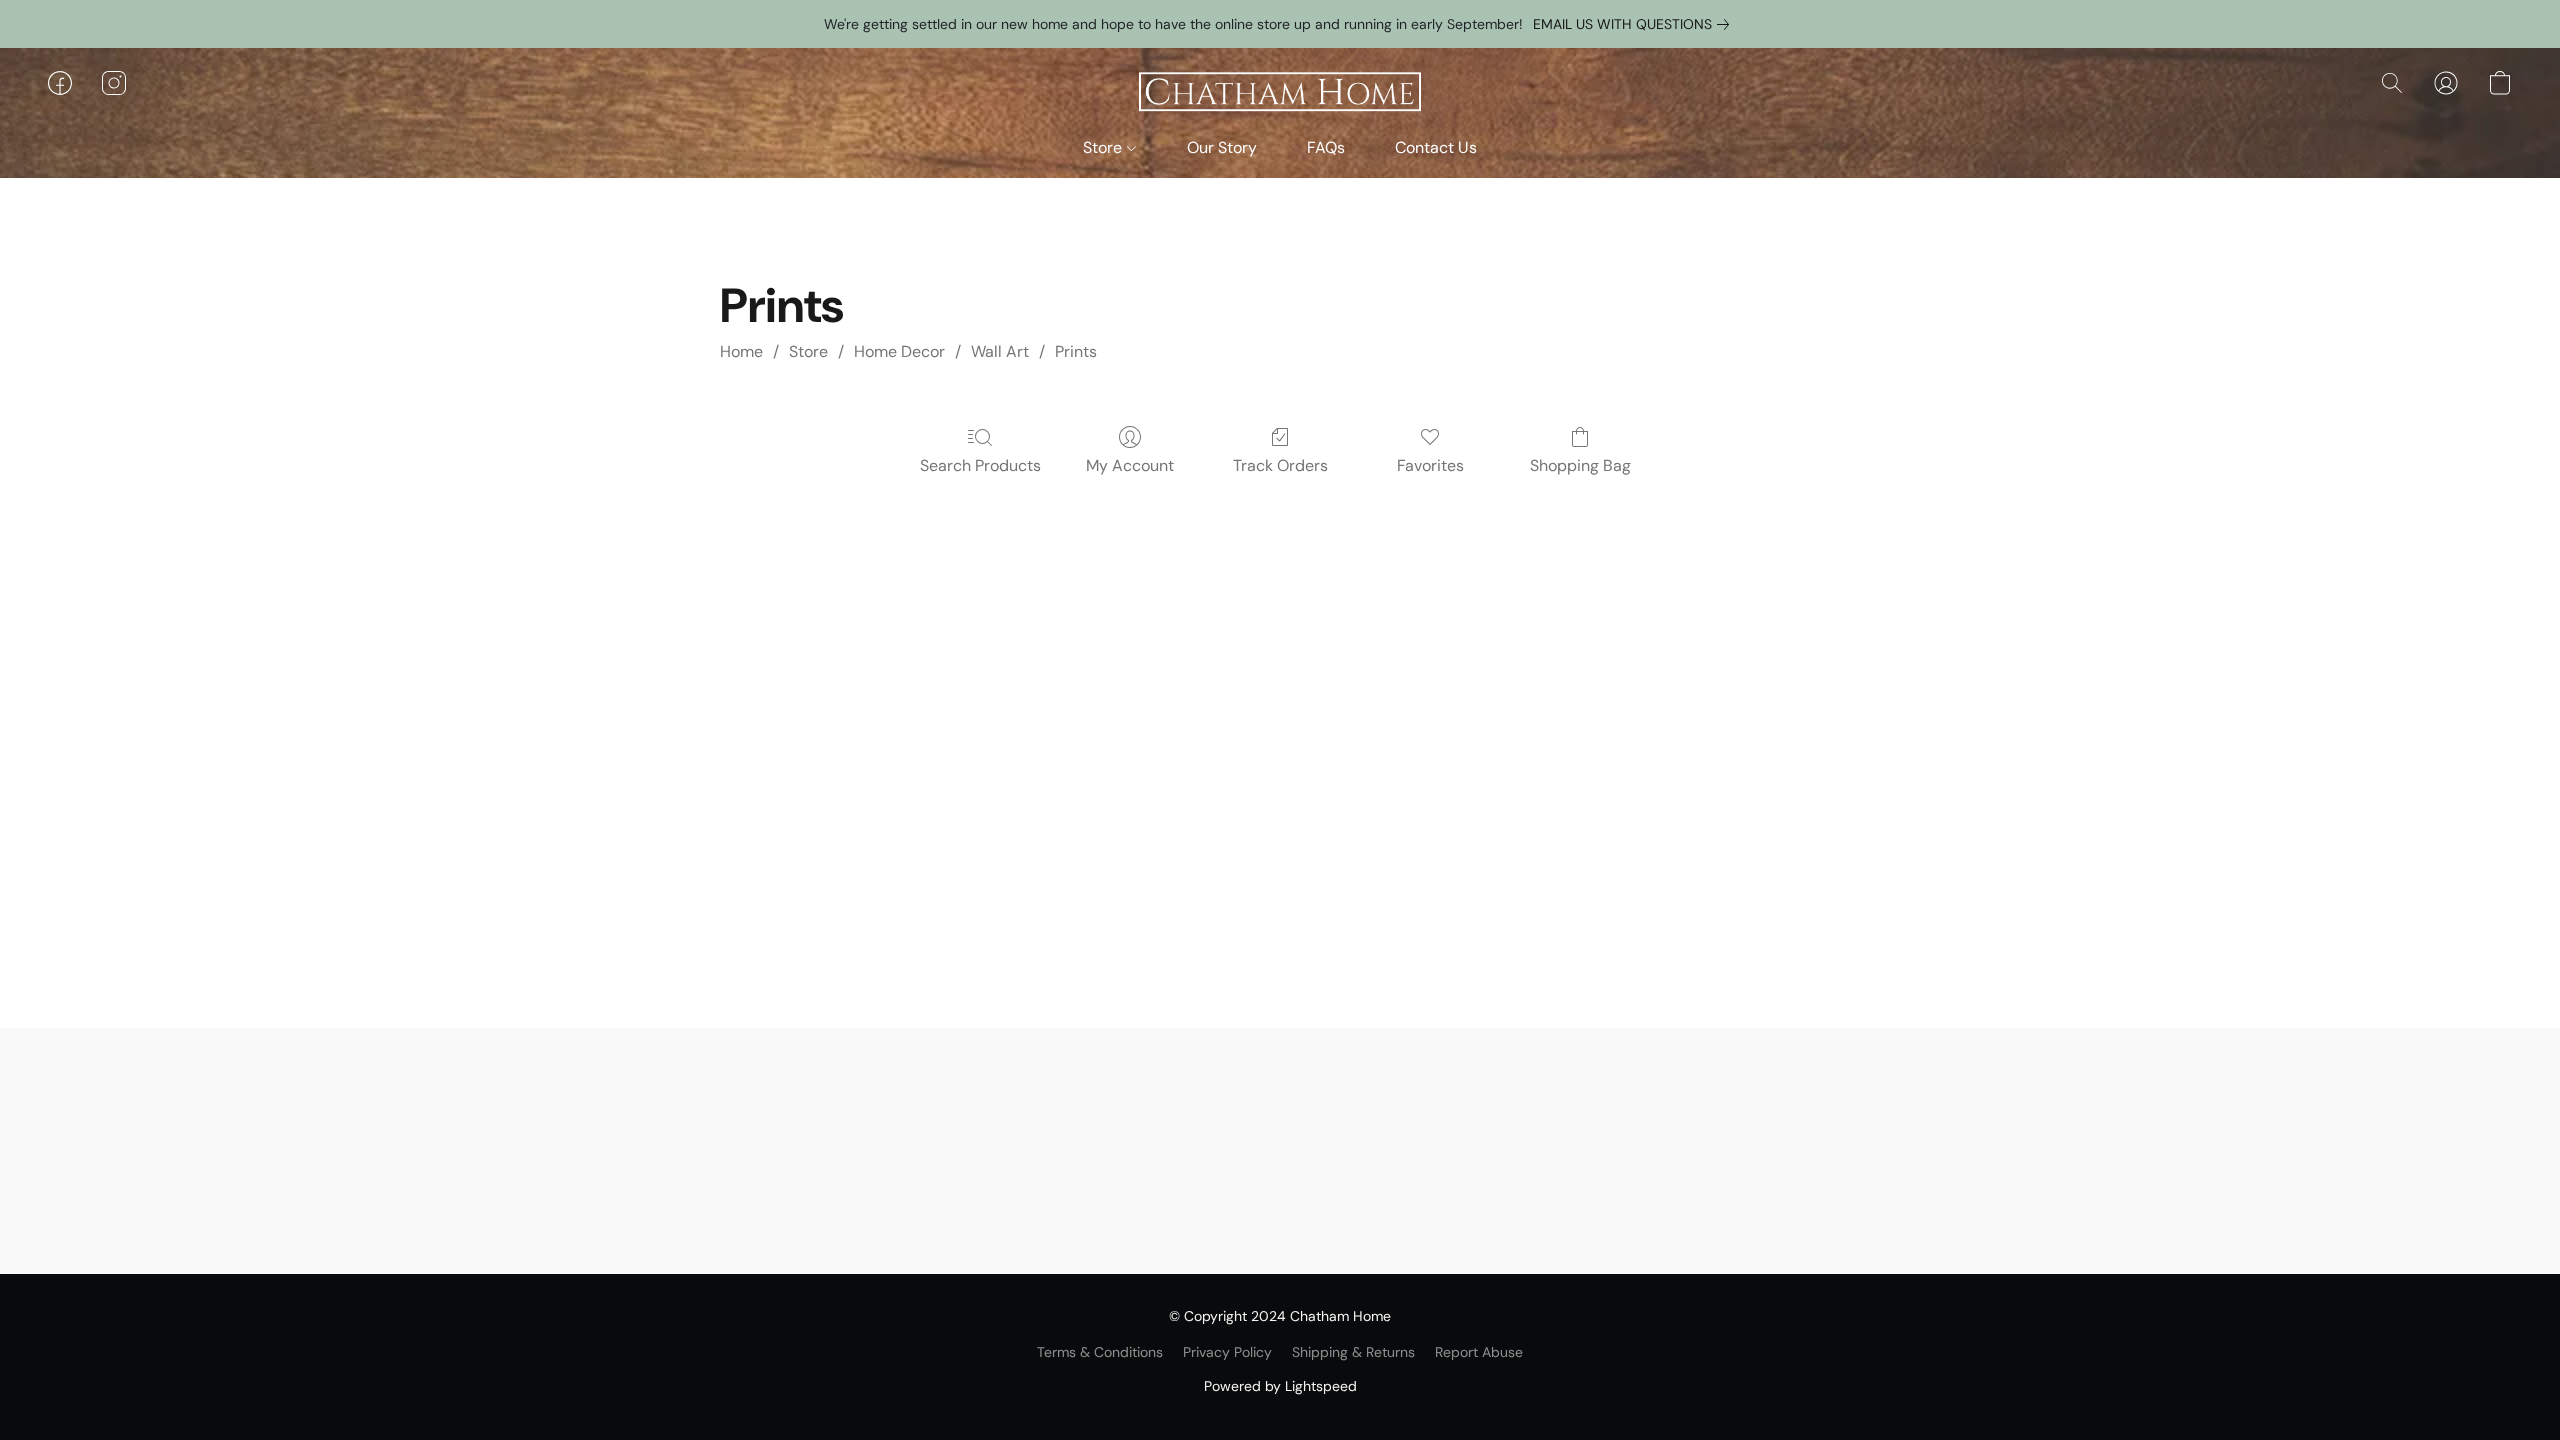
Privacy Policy (1227, 1352)
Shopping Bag (1580, 465)
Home (741, 351)
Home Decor (899, 351)
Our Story (1222, 147)
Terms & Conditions (1100, 1352)
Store (1104, 147)
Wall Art (1000, 351)
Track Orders (1280, 465)
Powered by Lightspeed (1280, 1386)
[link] (1635, 24)
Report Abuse (1479, 1352)
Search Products (980, 465)
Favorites (1430, 465)
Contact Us (1436, 147)
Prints (1076, 351)
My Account (1130, 465)
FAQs (1326, 147)
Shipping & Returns (1353, 1352)
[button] (1280, 93)
